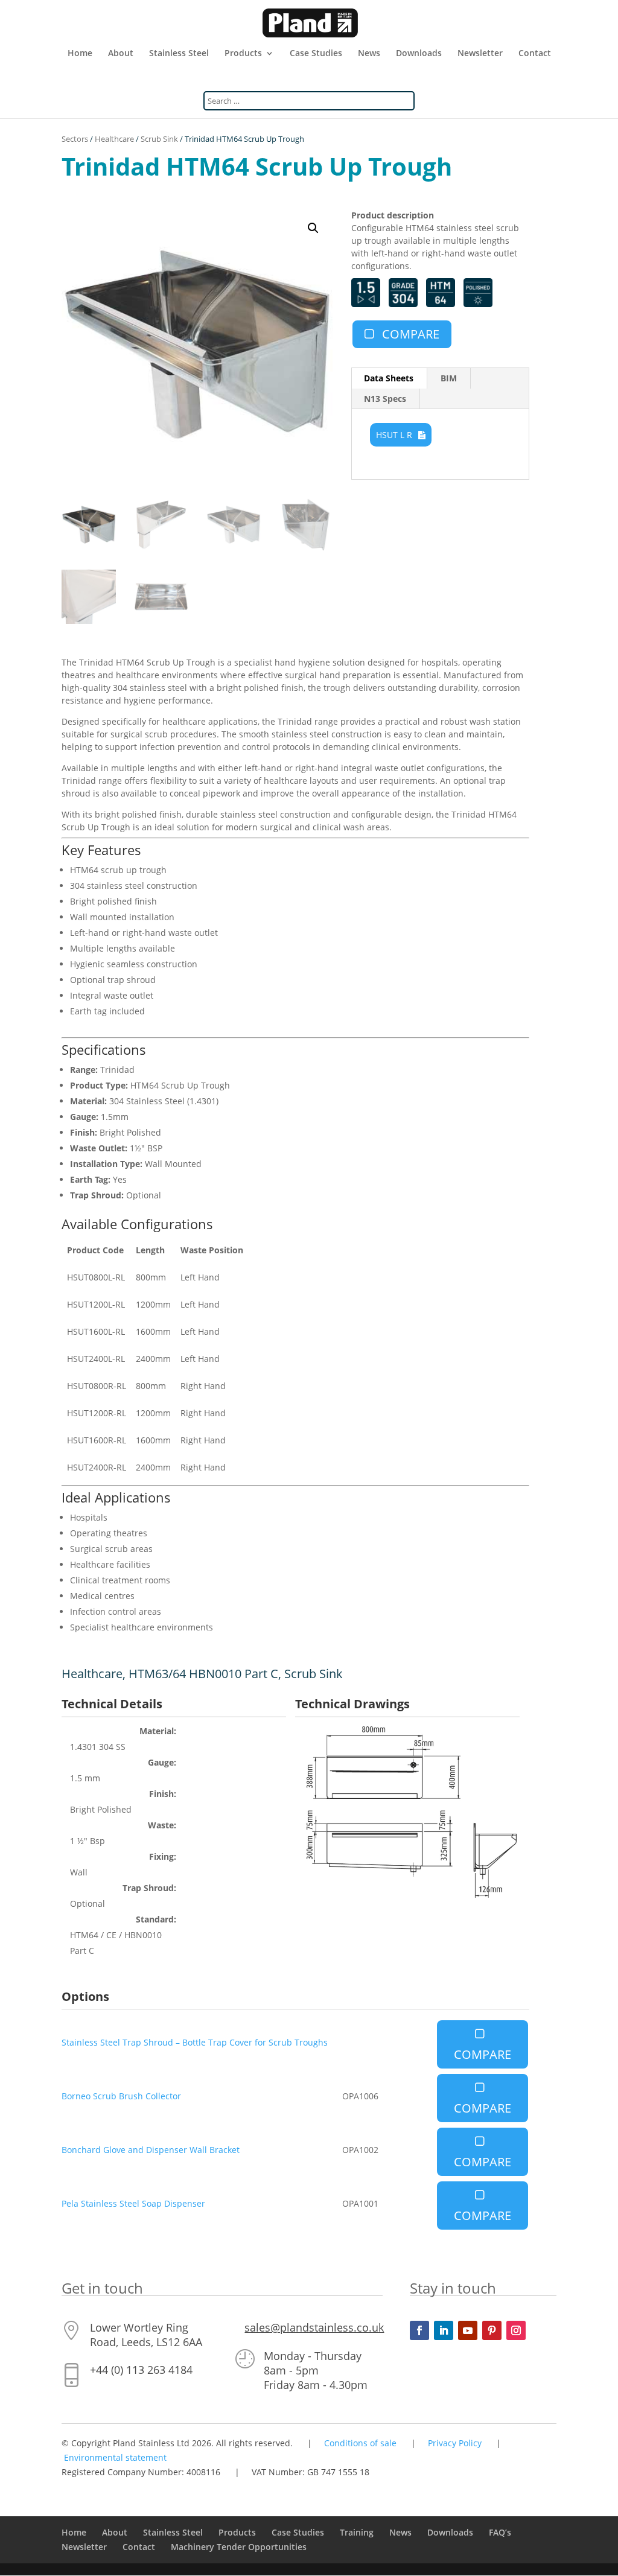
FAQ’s (500, 2532)
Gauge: (162, 1762)
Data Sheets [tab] (389, 378)
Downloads (419, 54)
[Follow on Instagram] (516, 2330)
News (369, 54)
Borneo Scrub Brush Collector (121, 2096)
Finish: (163, 1794)
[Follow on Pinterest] (492, 2330)
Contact (535, 54)
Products (243, 54)
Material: (158, 1731)
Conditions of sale (360, 2443)
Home (80, 54)
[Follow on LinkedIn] (444, 2330)
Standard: (156, 1919)
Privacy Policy (455, 2443)
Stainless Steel (179, 54)
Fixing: (163, 1856)
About (121, 54)
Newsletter (480, 54)
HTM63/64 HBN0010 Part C (203, 1674)
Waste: (162, 1825)
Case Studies (316, 54)
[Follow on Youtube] (468, 2330)
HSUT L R (394, 435)
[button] (313, 228)
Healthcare (114, 139)
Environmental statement (115, 2457)
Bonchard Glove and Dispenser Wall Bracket (151, 2150)
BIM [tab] (449, 378)
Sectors (75, 139)
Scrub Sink (159, 139)
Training (357, 2532)
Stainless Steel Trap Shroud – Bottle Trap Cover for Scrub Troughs (195, 2042)
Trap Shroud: (149, 1888)
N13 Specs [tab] (385, 399)
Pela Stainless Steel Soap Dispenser (133, 2203)
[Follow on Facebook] (419, 2330)
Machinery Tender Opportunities (239, 2547)
